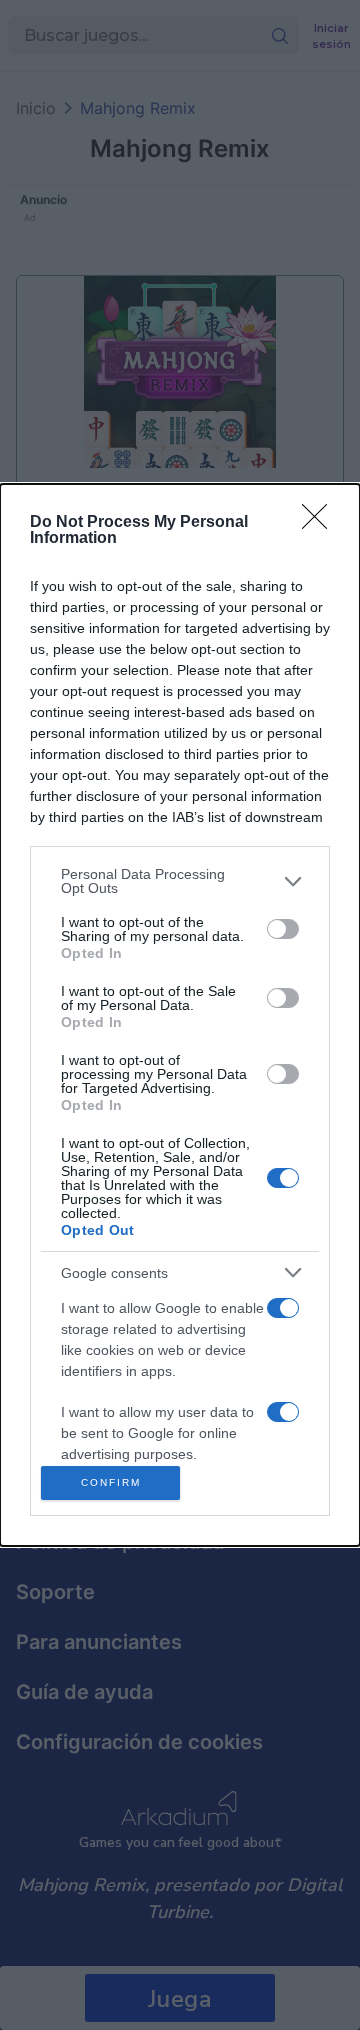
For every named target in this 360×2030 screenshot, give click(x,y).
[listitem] (180, 881)
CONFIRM (111, 1482)
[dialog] (180, 1015)
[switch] (283, 929)
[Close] (321, 523)
